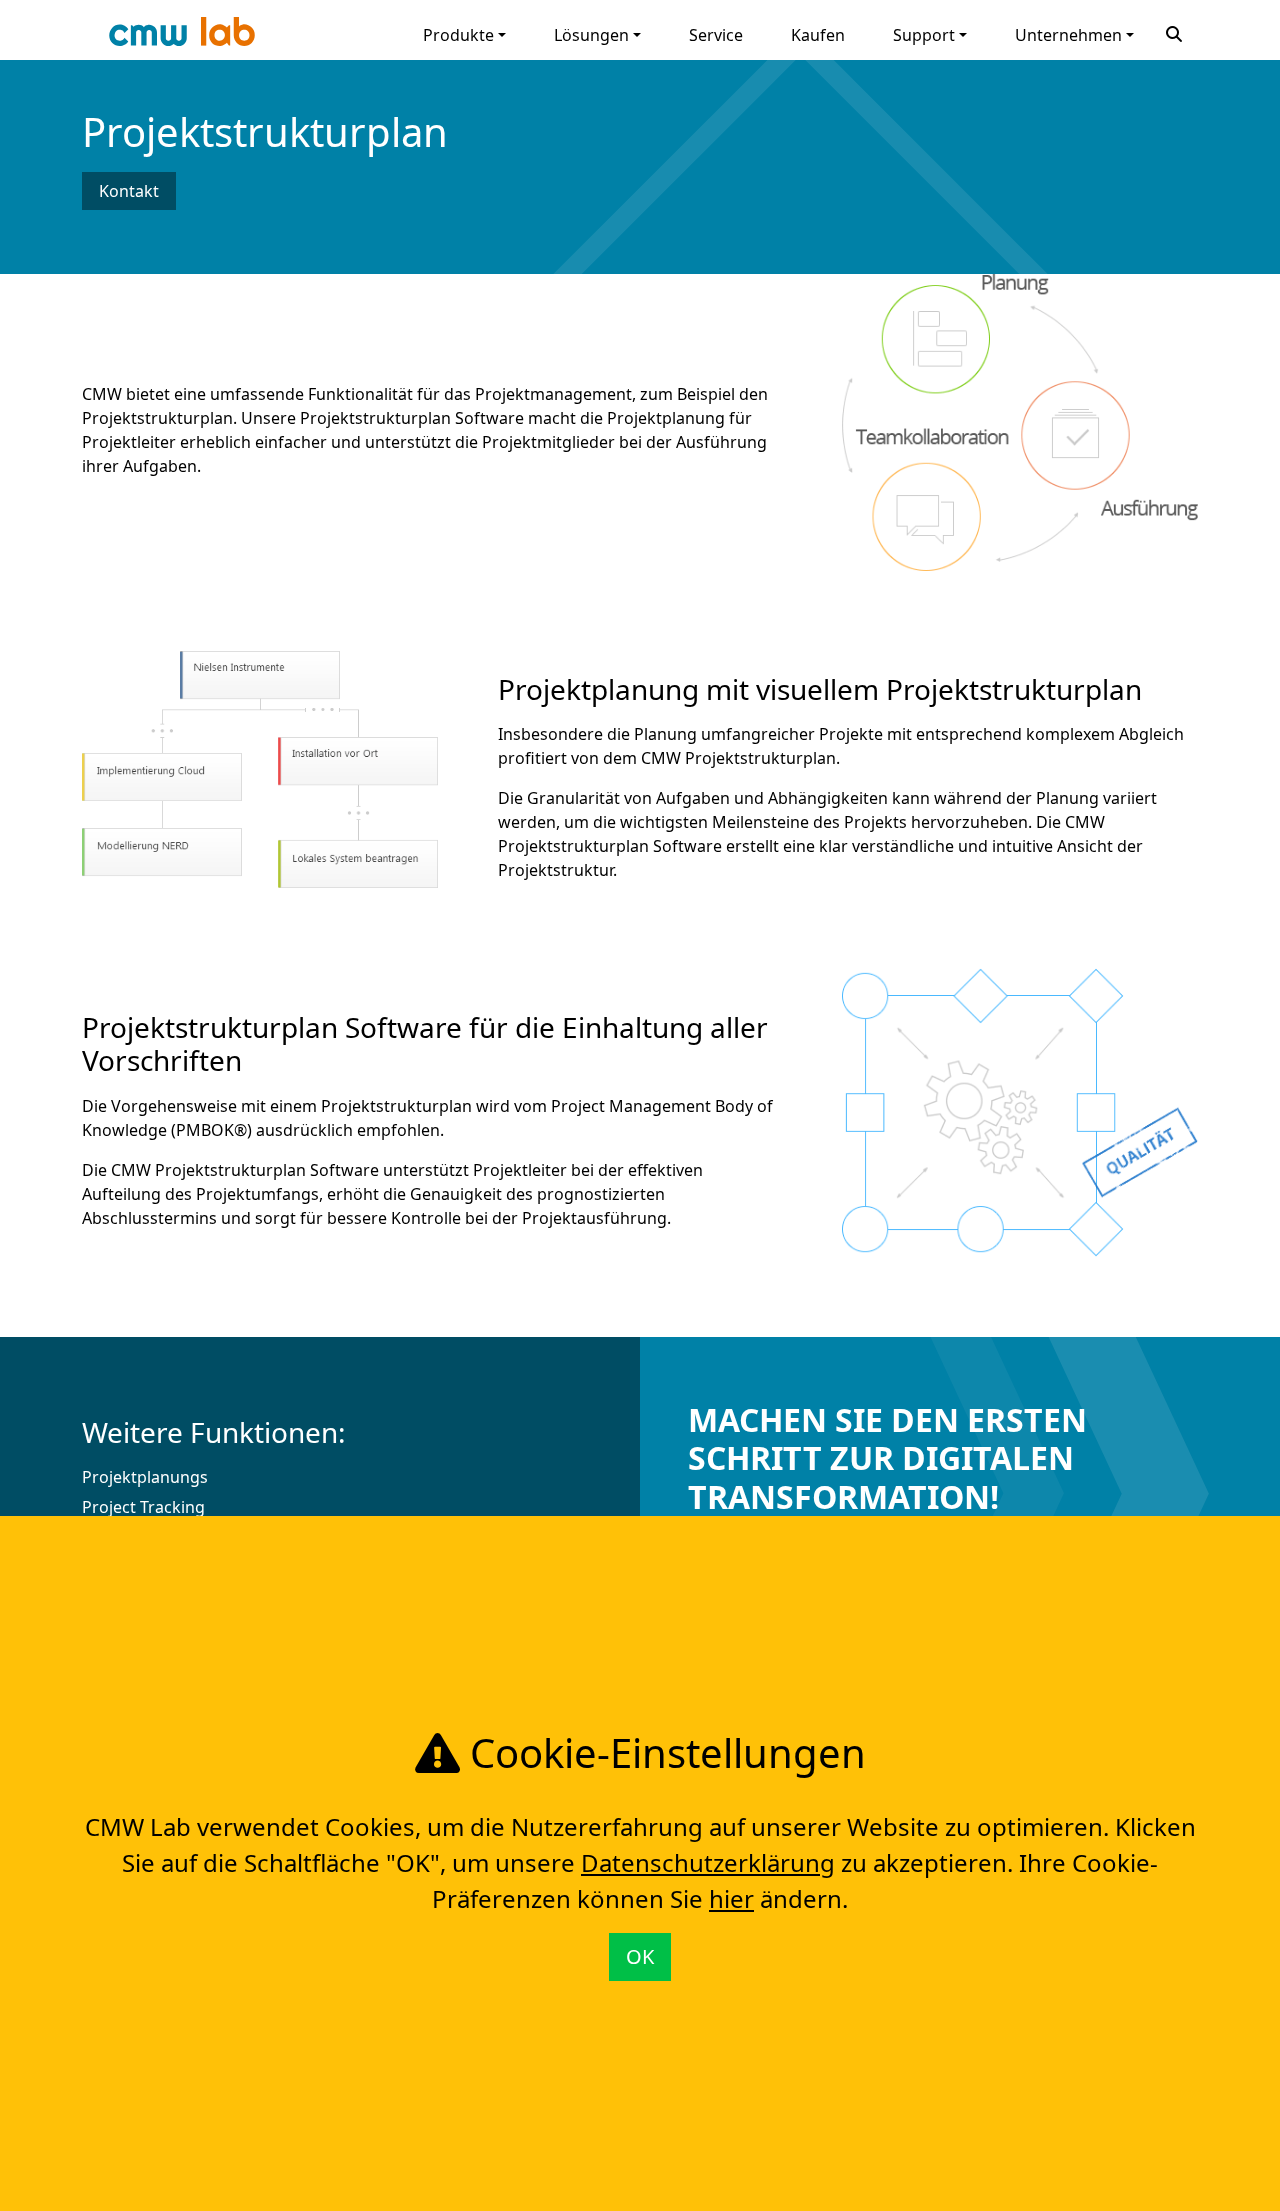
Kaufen (818, 35)
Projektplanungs (145, 1477)
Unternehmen (1068, 35)
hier (731, 1898)
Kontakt (129, 191)
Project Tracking (143, 1507)
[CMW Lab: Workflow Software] (182, 36)
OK (640, 1956)
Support (924, 35)
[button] (1174, 32)
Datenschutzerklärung (708, 1862)
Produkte (458, 35)
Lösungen (591, 35)
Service (716, 35)
